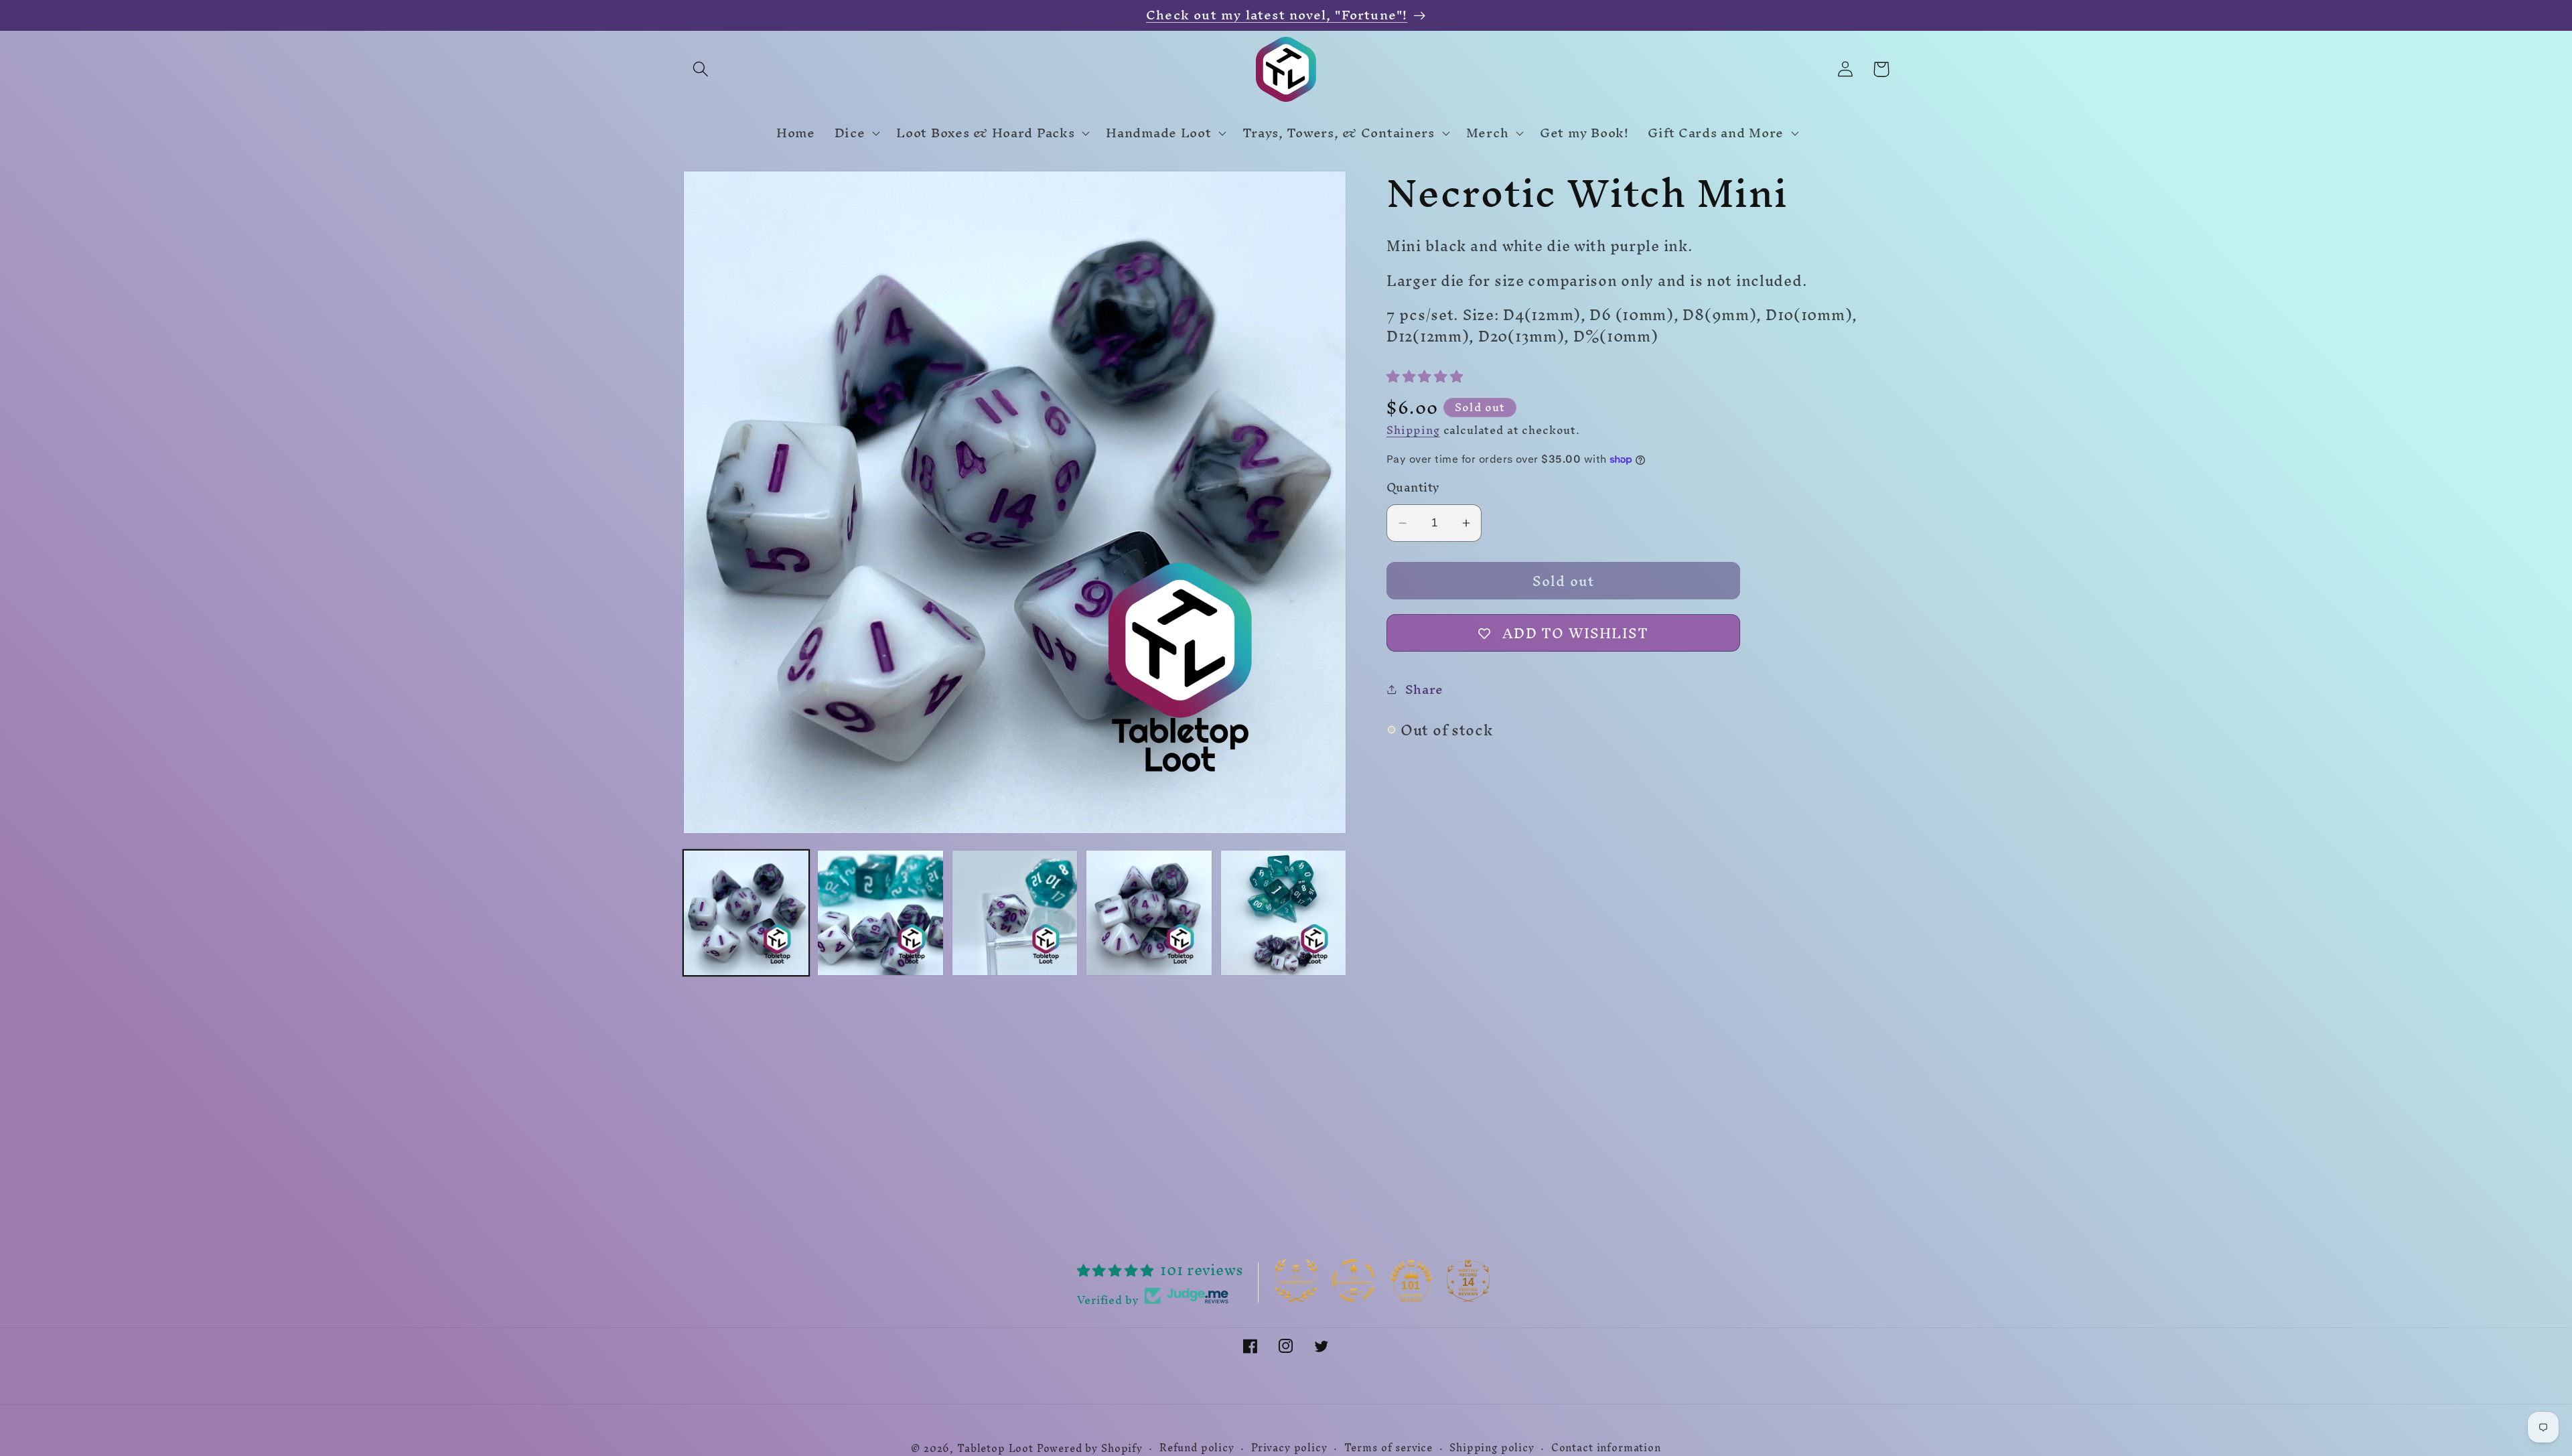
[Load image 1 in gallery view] (746, 913)
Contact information (1606, 1448)
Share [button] (1424, 689)
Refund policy (1197, 1448)
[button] (701, 69)
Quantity (1413, 488)
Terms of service (1388, 1448)
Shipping (1413, 430)
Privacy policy (1289, 1448)
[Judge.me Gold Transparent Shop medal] (1354, 1281)
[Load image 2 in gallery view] (880, 913)
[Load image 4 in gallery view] (1149, 913)
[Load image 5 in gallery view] (1283, 913)
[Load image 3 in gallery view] (1015, 913)
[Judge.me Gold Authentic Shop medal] (1296, 1281)
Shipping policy (1492, 1448)
